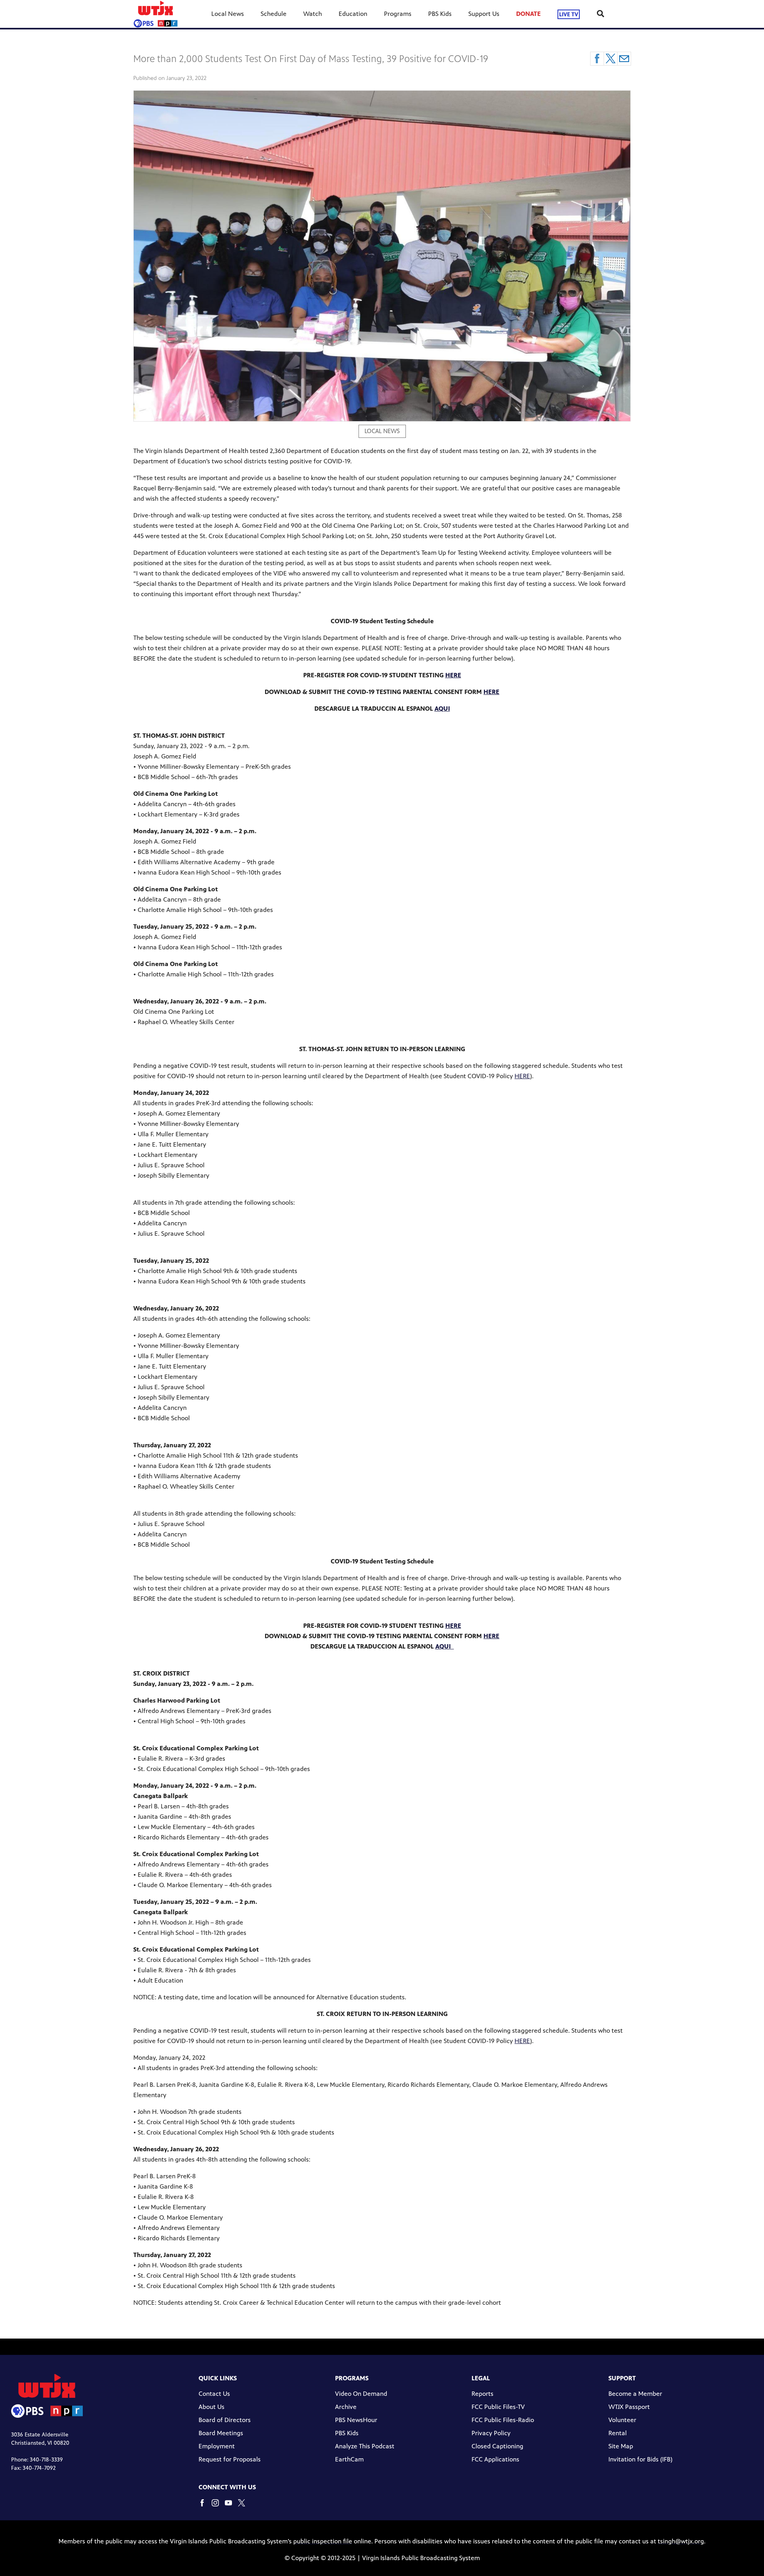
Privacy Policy (491, 2433)
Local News (228, 14)
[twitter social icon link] (245, 2507)
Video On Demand (361, 2394)
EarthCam (349, 2459)
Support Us (484, 14)
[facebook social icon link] (205, 2507)
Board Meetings (221, 2433)
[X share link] (611, 59)
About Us (211, 2407)
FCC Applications (495, 2459)
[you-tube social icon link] (231, 2507)
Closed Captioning (497, 2446)
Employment (217, 2446)
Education (353, 14)
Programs (398, 14)
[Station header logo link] (156, 14)
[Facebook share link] (597, 59)
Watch (313, 14)
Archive (346, 2407)
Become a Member (635, 2394)
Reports (482, 2394)
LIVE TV (569, 14)
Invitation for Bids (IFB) (640, 2459)
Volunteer (622, 2420)
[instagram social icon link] (218, 2507)
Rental (618, 2433)
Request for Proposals (230, 2459)
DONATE (528, 14)
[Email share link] (624, 59)
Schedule (274, 14)
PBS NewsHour (356, 2420)
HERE (522, 1076)
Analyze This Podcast (365, 2446)
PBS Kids (440, 14)
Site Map (621, 2446)
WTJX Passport (629, 2407)
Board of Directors (225, 2420)
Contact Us (214, 2394)
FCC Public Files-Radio (503, 2420)
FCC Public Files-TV (498, 2407)
